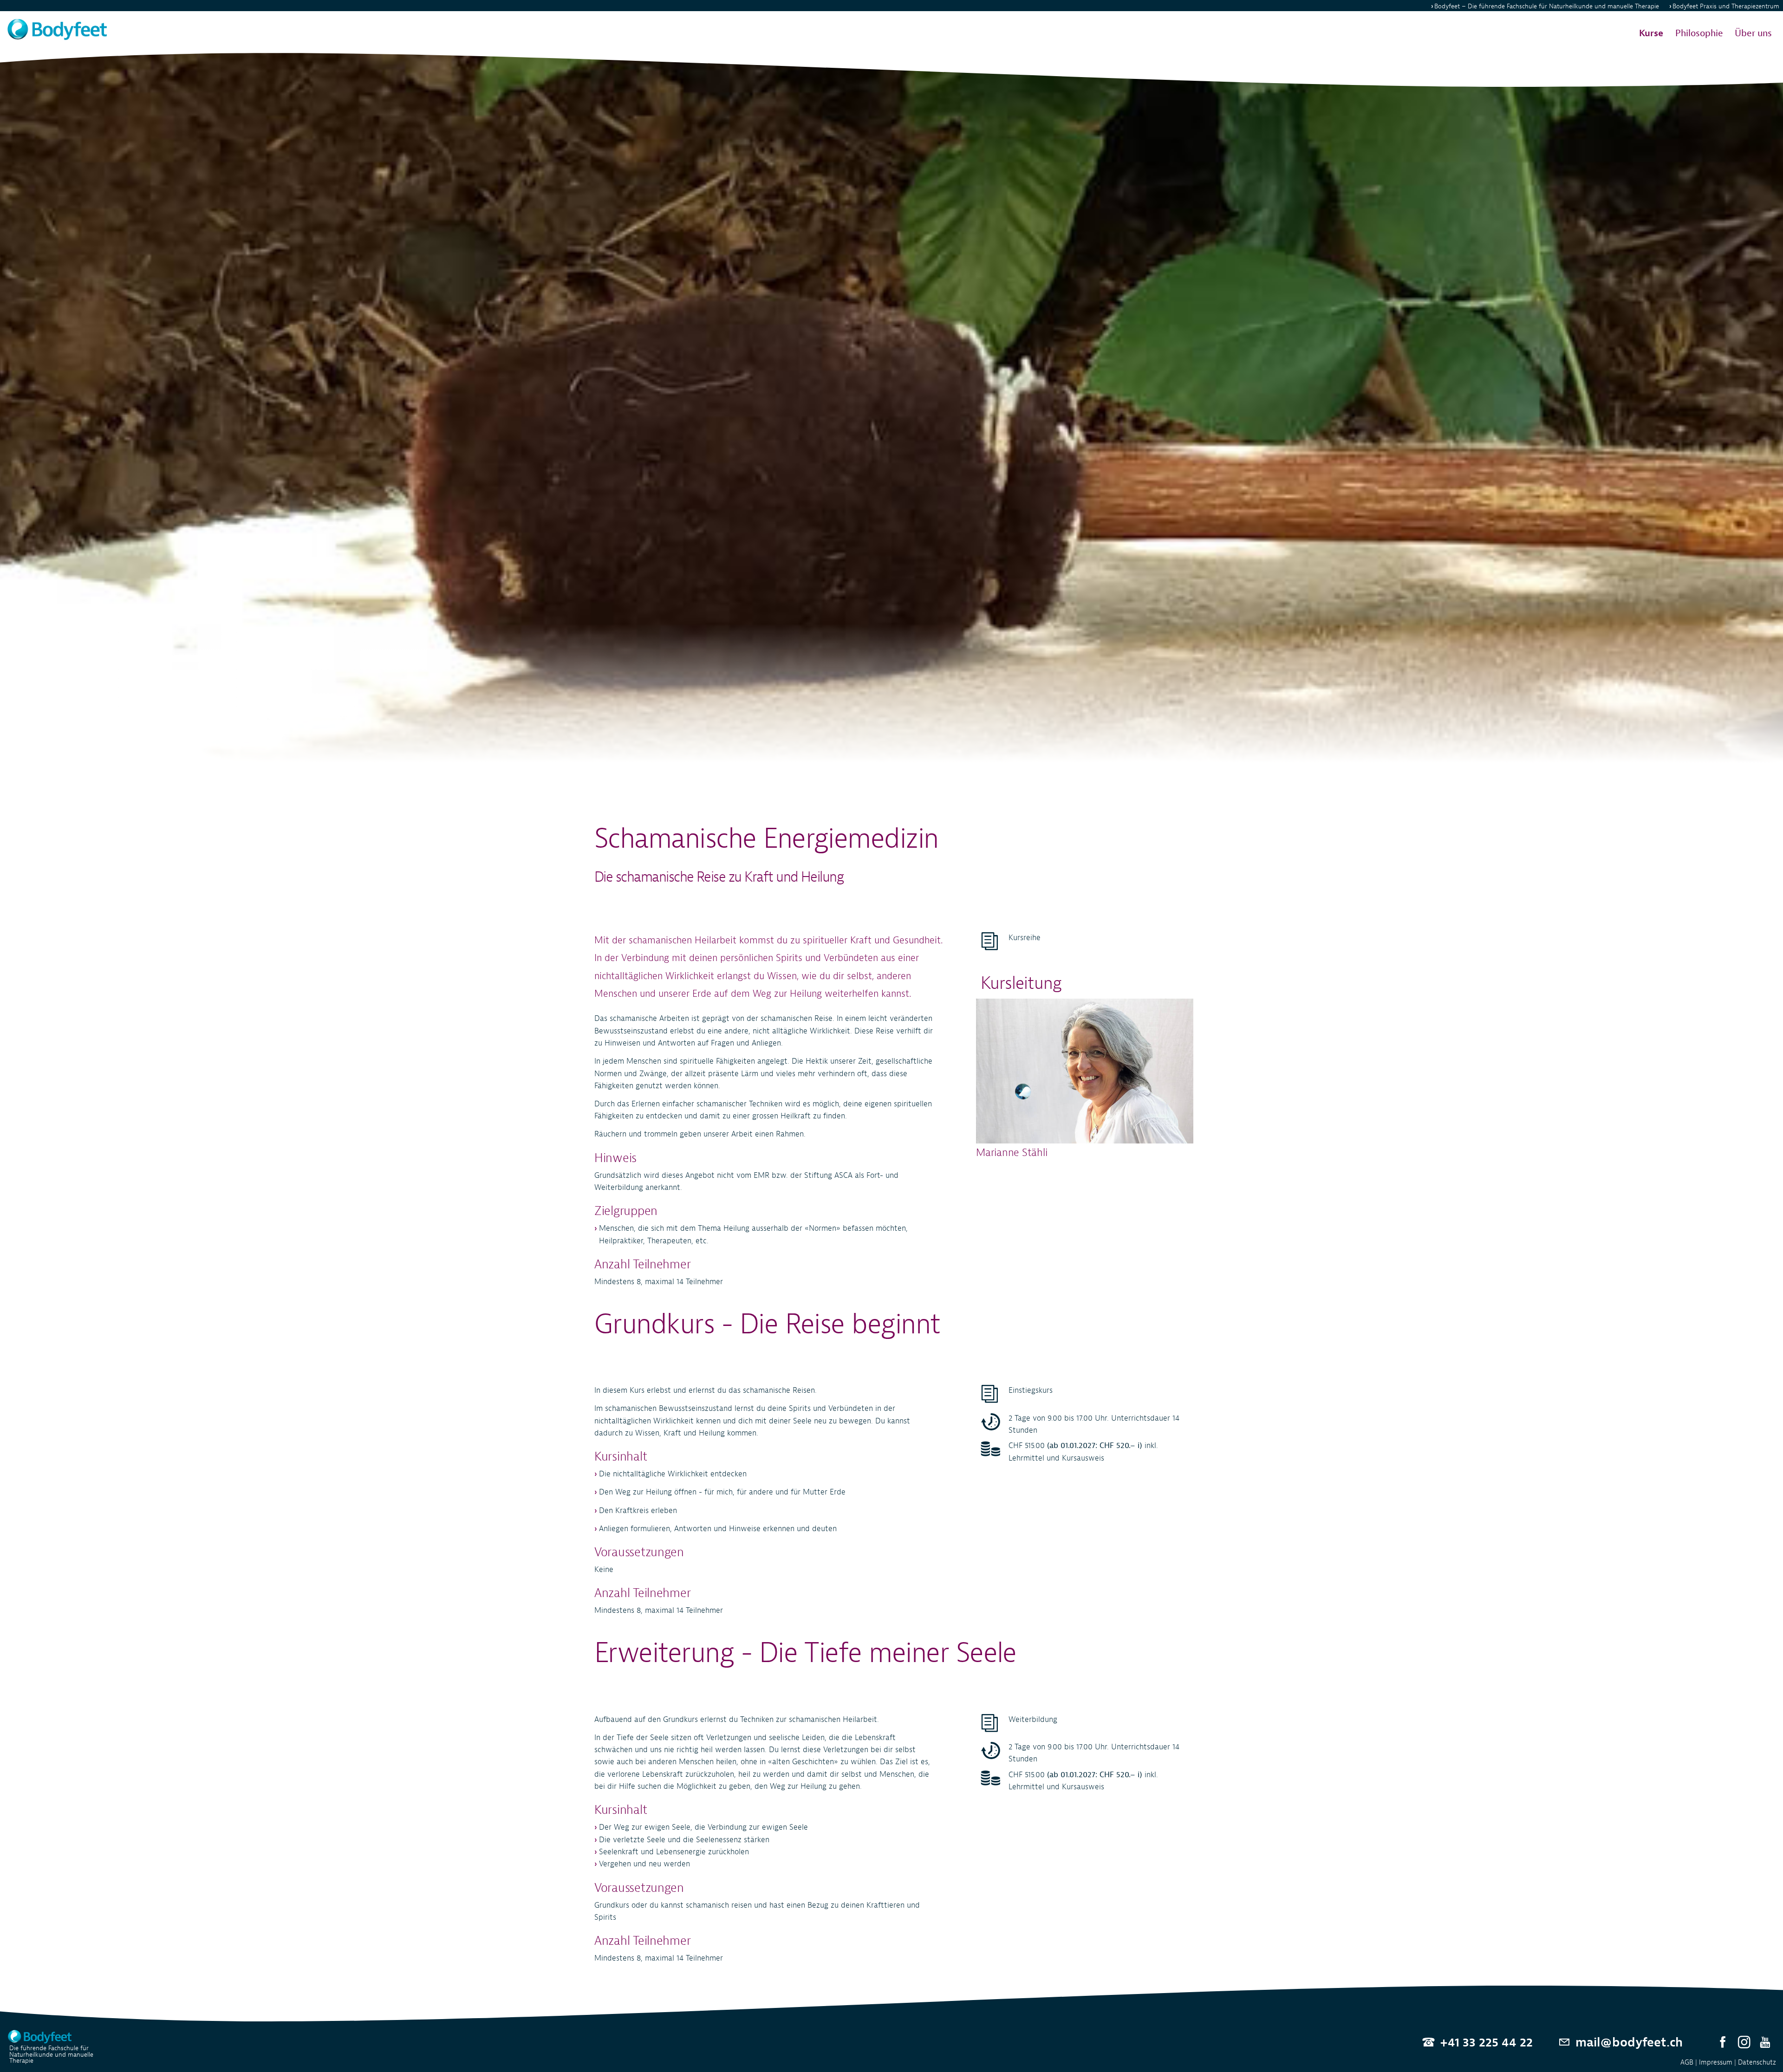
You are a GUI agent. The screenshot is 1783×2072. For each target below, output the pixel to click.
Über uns (1753, 33)
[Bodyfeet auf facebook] (1723, 2043)
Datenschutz (1757, 2062)
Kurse (1651, 33)
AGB (1687, 2062)
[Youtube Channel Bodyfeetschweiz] (1765, 2043)
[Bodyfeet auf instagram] (1744, 2043)
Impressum (1716, 2062)
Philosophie (1699, 33)
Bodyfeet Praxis (1726, 6)
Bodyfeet (1547, 6)
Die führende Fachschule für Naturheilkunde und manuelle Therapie (51, 2054)
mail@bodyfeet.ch (1629, 2042)
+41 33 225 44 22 (1486, 2042)
